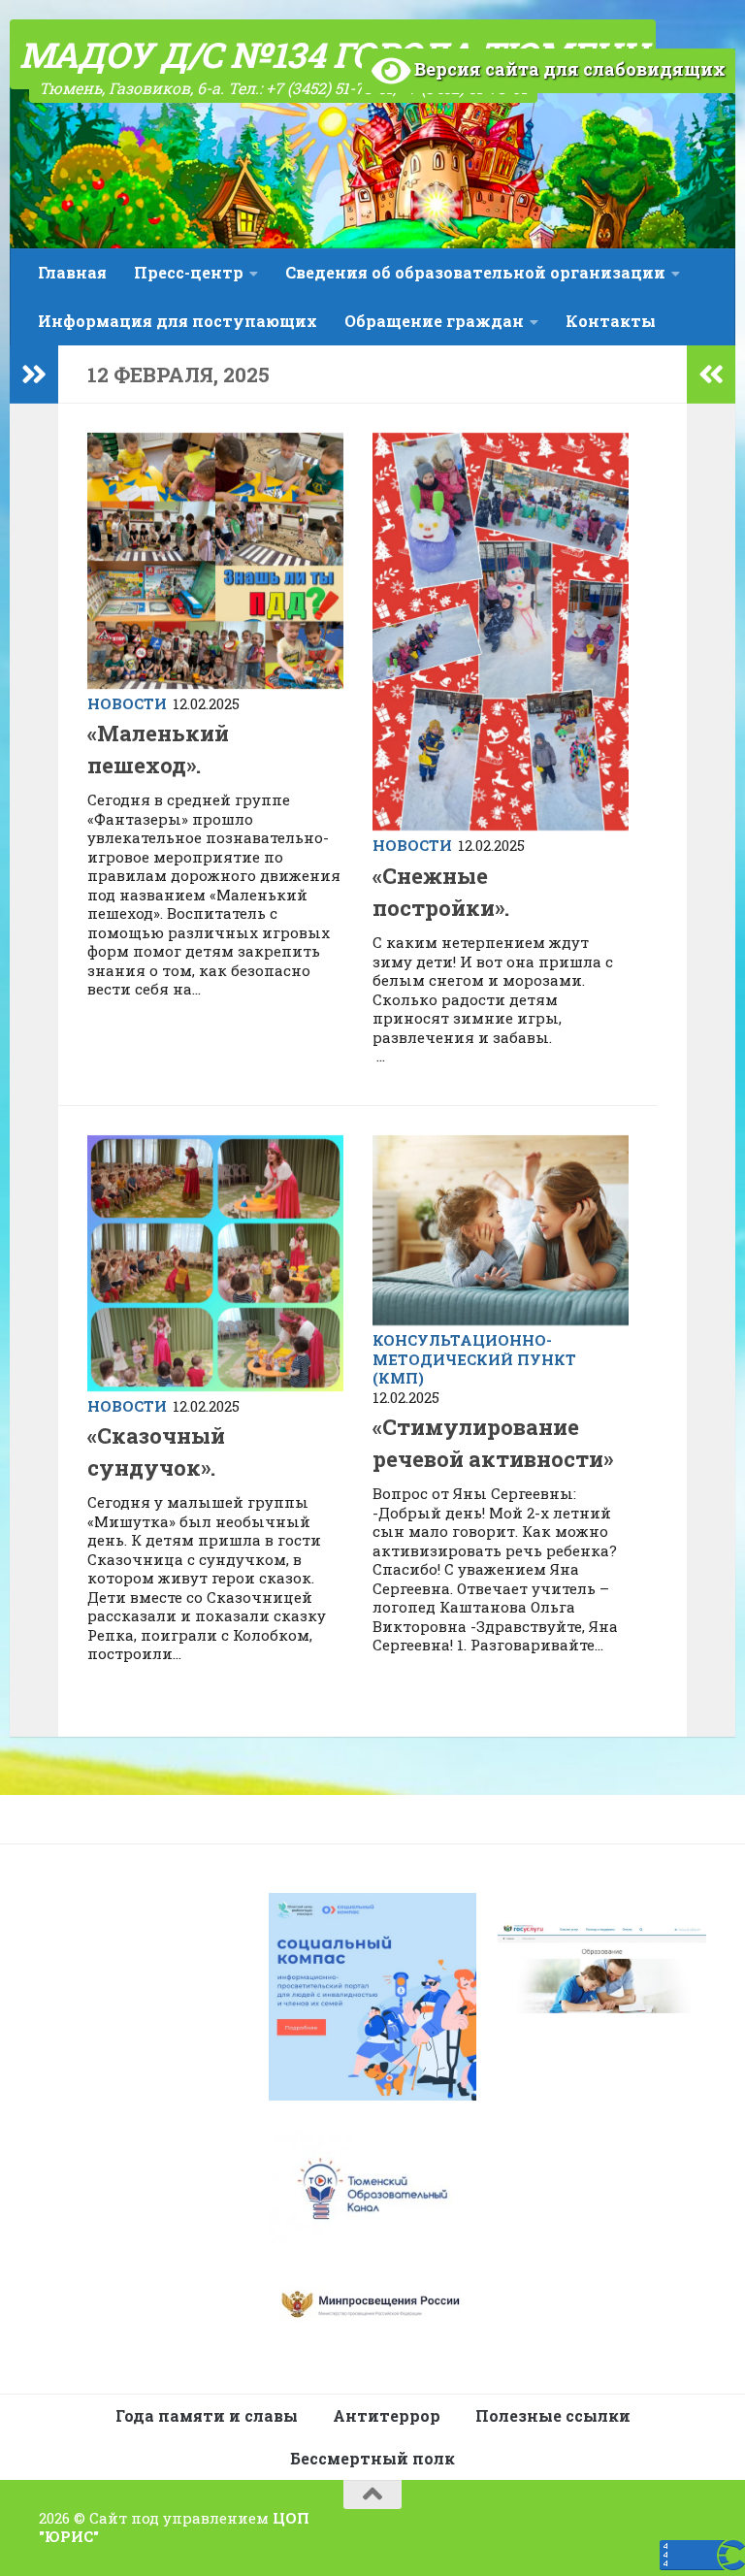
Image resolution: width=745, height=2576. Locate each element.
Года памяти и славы (207, 2415)
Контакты (611, 321)
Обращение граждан (434, 321)
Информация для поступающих (178, 321)
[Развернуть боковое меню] (34, 375)
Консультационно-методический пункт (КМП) (474, 1359)
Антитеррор (387, 2415)
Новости (127, 703)
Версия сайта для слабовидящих (568, 69)
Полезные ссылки (553, 2415)
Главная (72, 272)
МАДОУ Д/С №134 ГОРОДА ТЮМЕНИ (333, 54)
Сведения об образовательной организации (475, 272)
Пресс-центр (189, 272)
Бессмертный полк (372, 2458)
